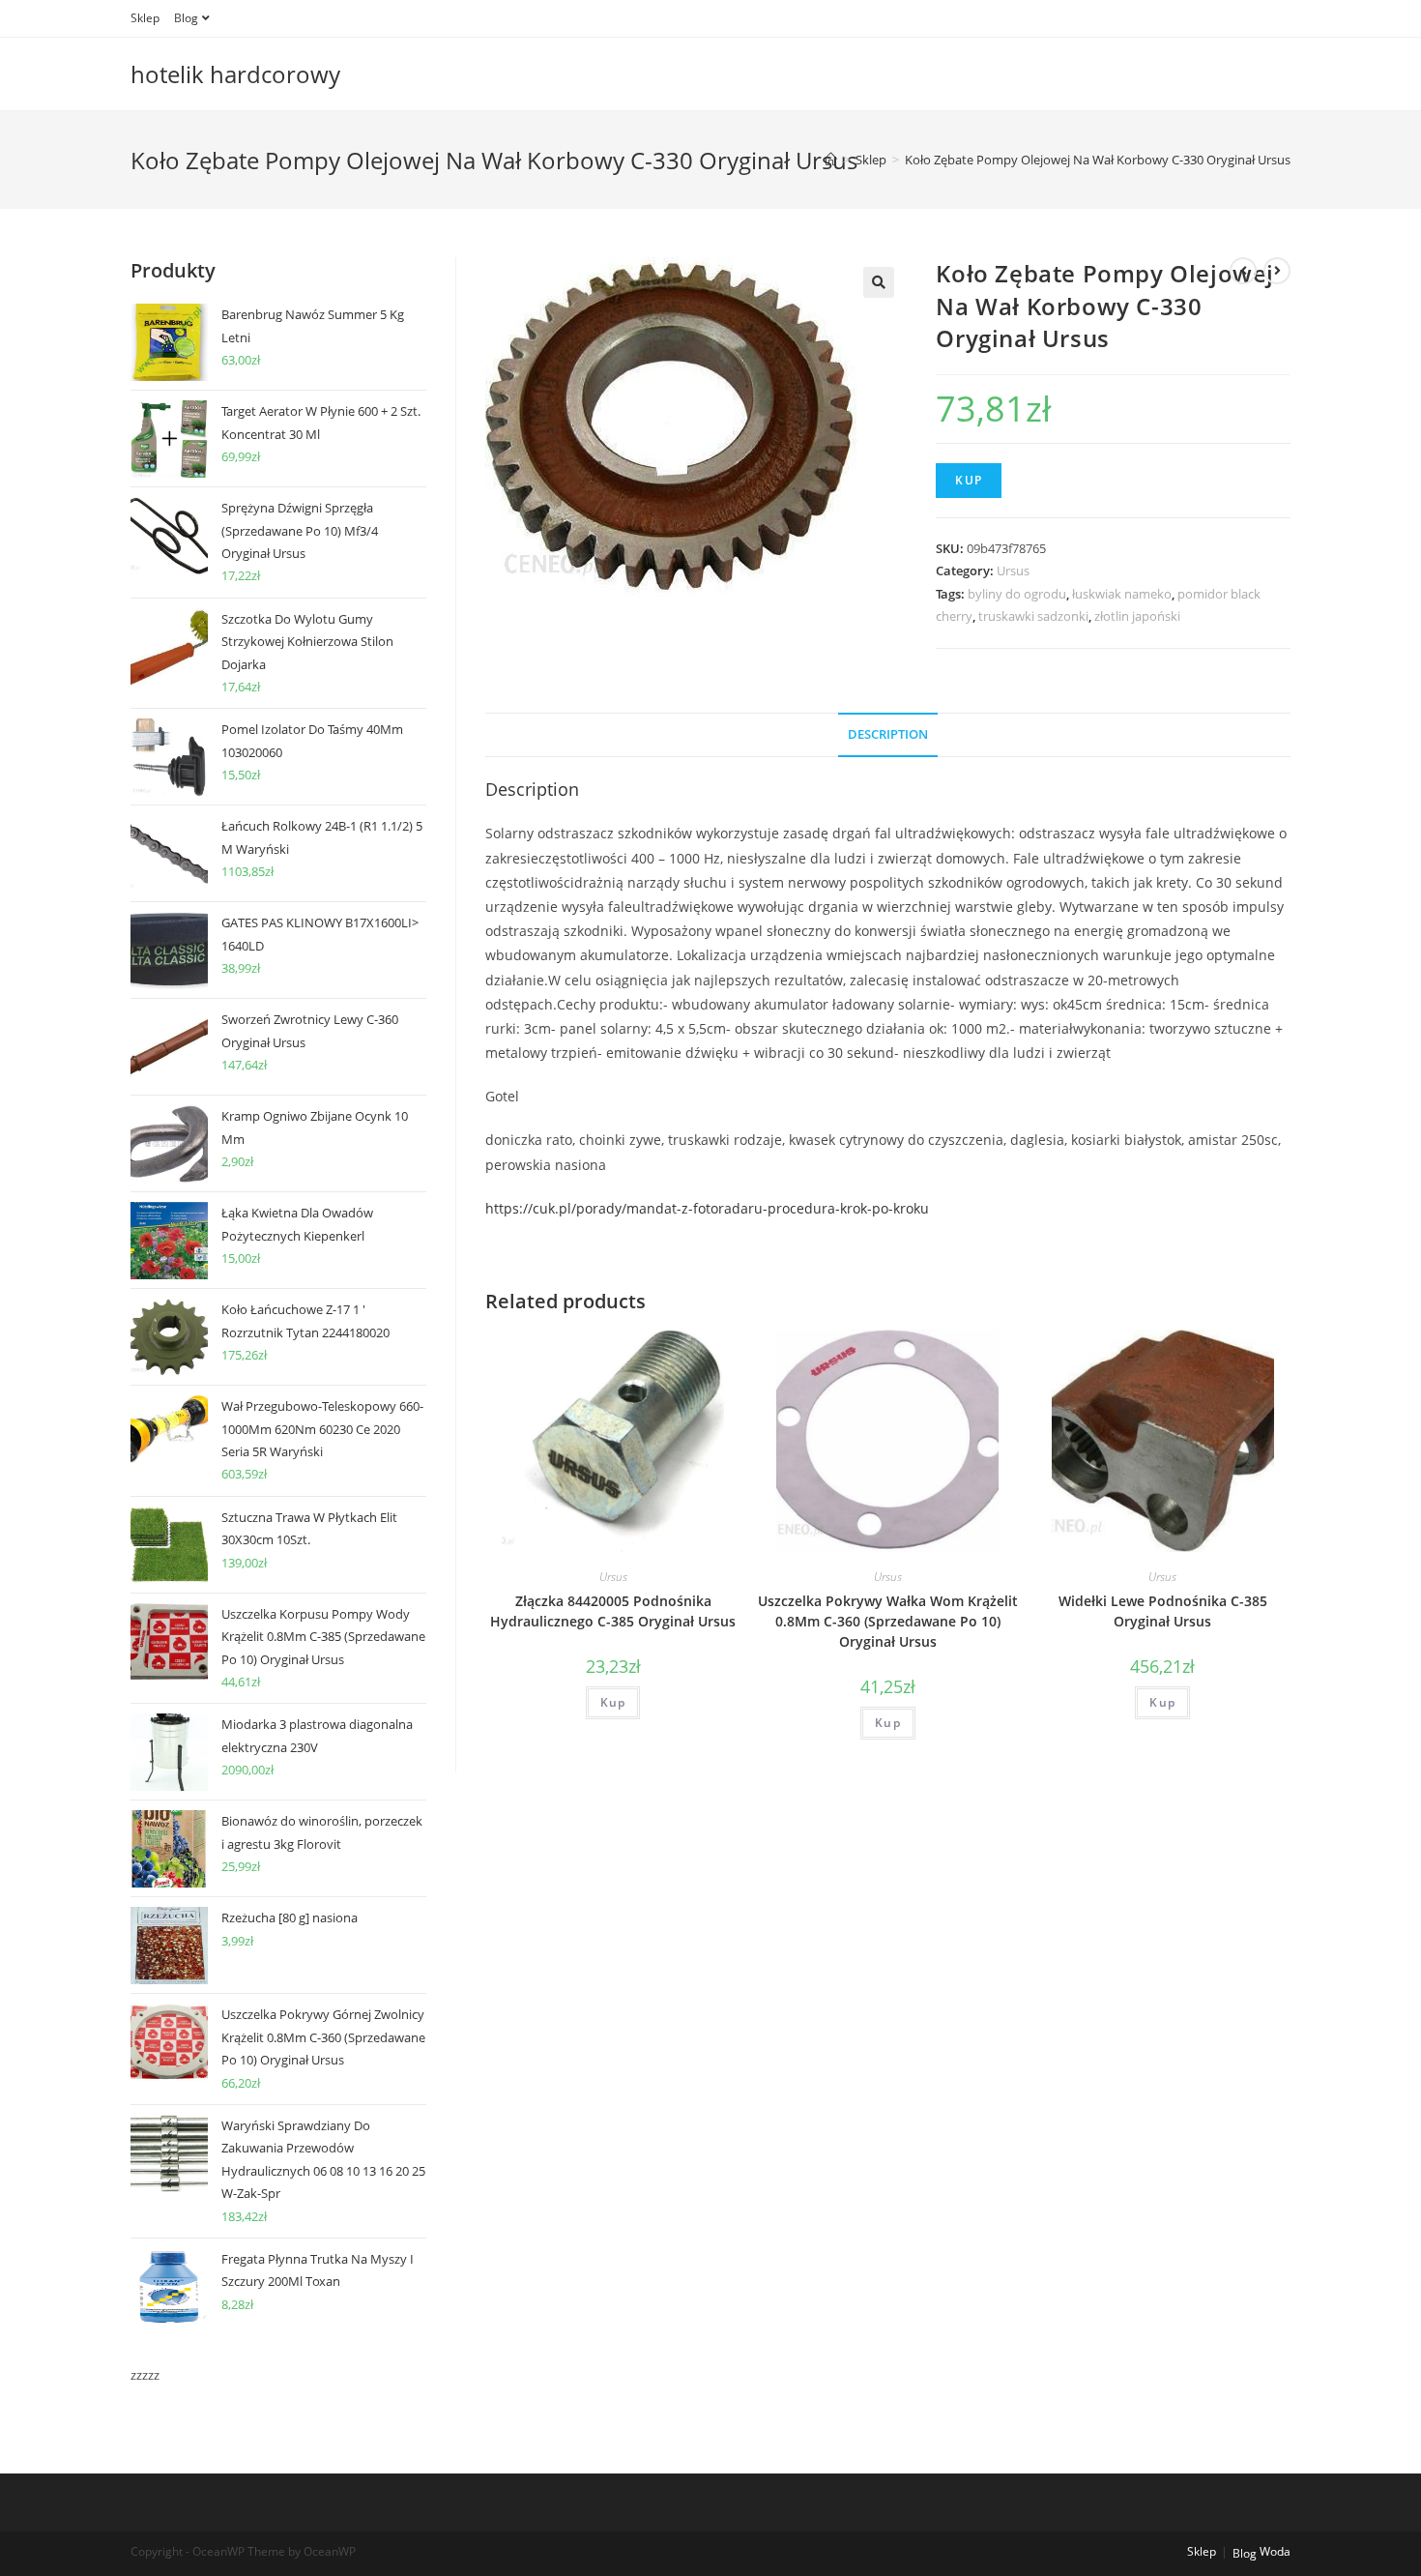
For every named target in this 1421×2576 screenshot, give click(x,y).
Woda (1275, 2551)
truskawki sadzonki (1033, 616)
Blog (186, 18)
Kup (969, 480)
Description (888, 734)
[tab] (888, 735)
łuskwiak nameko (1122, 594)
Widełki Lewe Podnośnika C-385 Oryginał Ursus (1163, 1611)
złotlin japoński (1137, 616)
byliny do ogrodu (1017, 594)
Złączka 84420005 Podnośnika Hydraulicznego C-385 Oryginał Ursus (613, 1611)
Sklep (145, 18)
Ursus (1013, 571)
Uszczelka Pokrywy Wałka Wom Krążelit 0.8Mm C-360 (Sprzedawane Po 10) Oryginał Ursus (888, 1621)
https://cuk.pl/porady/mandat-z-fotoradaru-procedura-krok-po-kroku (707, 1208)
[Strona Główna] (831, 160)
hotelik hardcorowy (235, 74)
